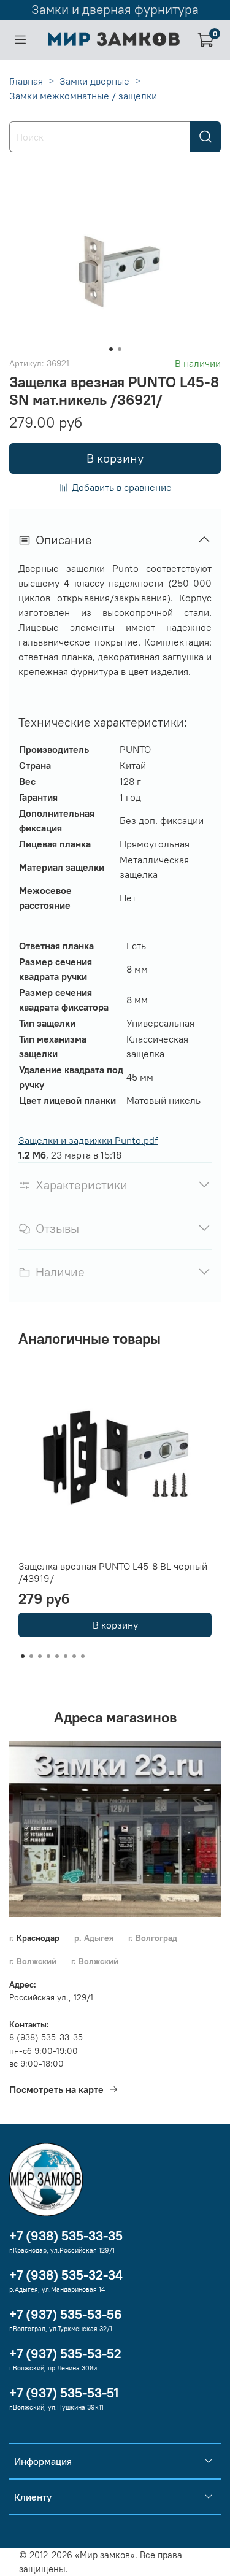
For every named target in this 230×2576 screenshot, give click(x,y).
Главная (26, 81)
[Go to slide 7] (74, 1656)
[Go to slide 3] (40, 1656)
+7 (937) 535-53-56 (66, 2314)
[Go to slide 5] (57, 1656)
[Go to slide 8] (83, 1656)
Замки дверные (94, 81)
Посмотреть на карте (56, 2089)
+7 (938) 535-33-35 (66, 2236)
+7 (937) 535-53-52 (65, 2354)
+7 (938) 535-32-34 (66, 2275)
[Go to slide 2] (120, 349)
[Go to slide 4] (48, 1656)
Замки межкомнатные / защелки (83, 96)
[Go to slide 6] (66, 1656)
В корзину (115, 1625)
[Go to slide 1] (111, 349)
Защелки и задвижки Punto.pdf (88, 1140)
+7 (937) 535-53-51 (64, 2393)
